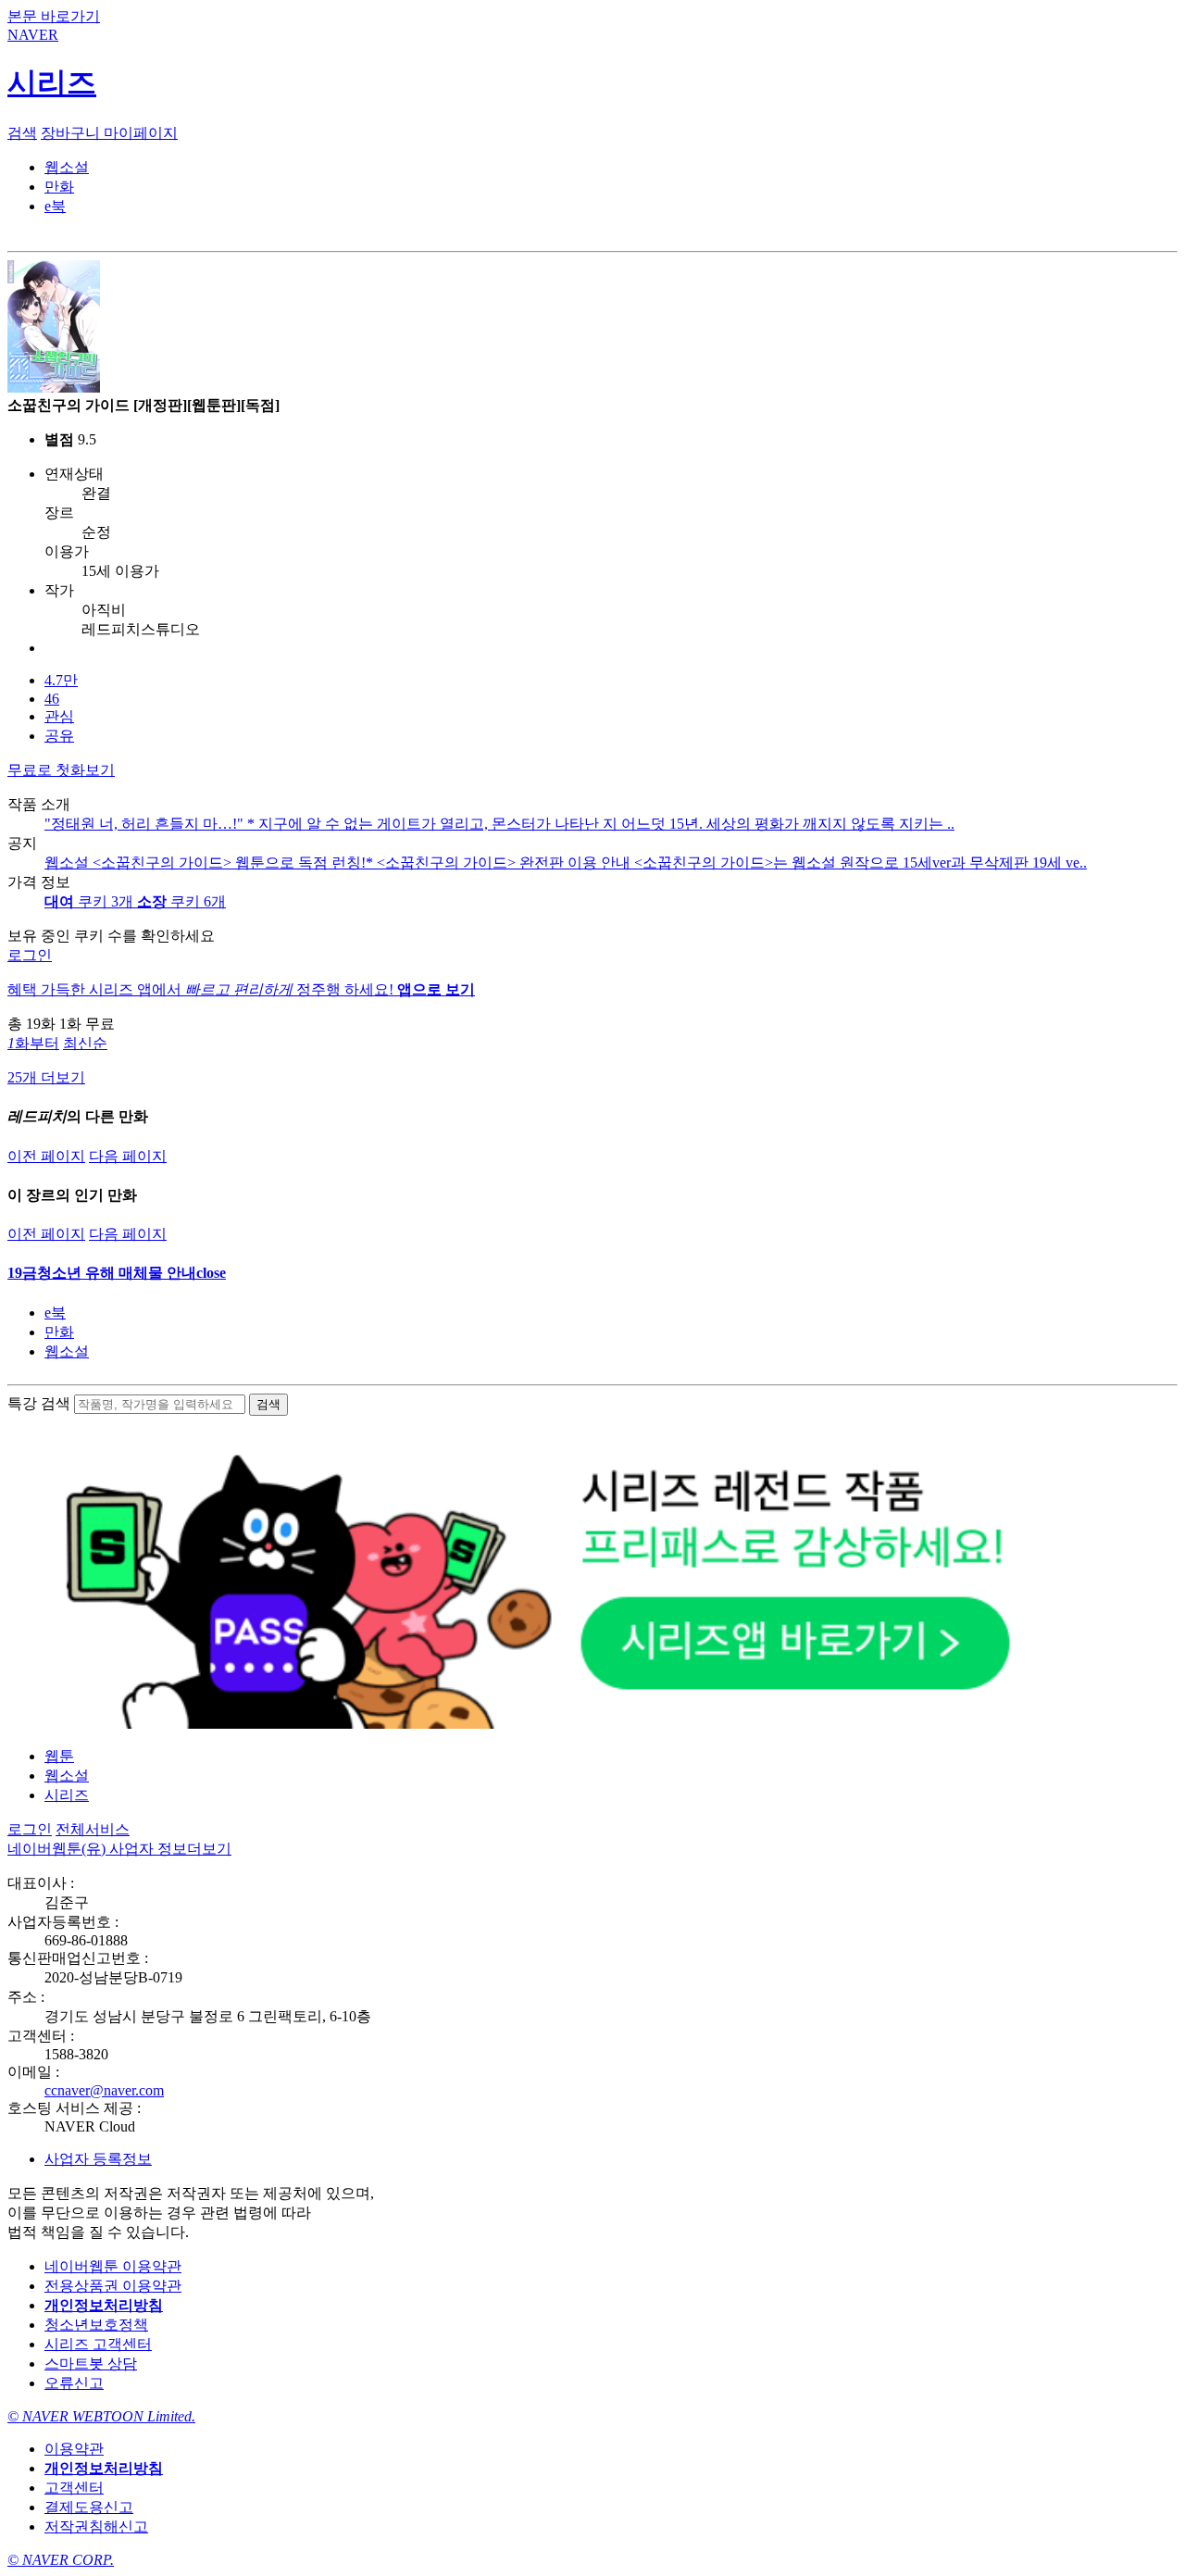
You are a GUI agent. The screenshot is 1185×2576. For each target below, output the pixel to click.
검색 (22, 133)
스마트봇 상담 (91, 2363)
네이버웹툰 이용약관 (113, 2266)
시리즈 (67, 1795)
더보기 (209, 1849)
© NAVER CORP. (61, 2560)
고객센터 (74, 2488)
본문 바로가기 (54, 16)
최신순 (85, 1043)
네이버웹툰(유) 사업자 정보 (119, 1849)
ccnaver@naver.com (104, 2090)
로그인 (30, 955)
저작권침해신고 (96, 2526)
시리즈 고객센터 (98, 2344)
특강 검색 (39, 1403)
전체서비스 (93, 1829)
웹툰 (59, 1756)
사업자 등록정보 (98, 2159)
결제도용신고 (89, 2507)
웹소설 (67, 1351)
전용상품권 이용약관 (113, 2286)
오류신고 (74, 2383)
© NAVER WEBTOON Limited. (101, 2416)
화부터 (33, 1043)
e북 (55, 1313)
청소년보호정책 (96, 2325)
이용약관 (74, 2449)
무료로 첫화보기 (61, 770)
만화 (59, 1332)
